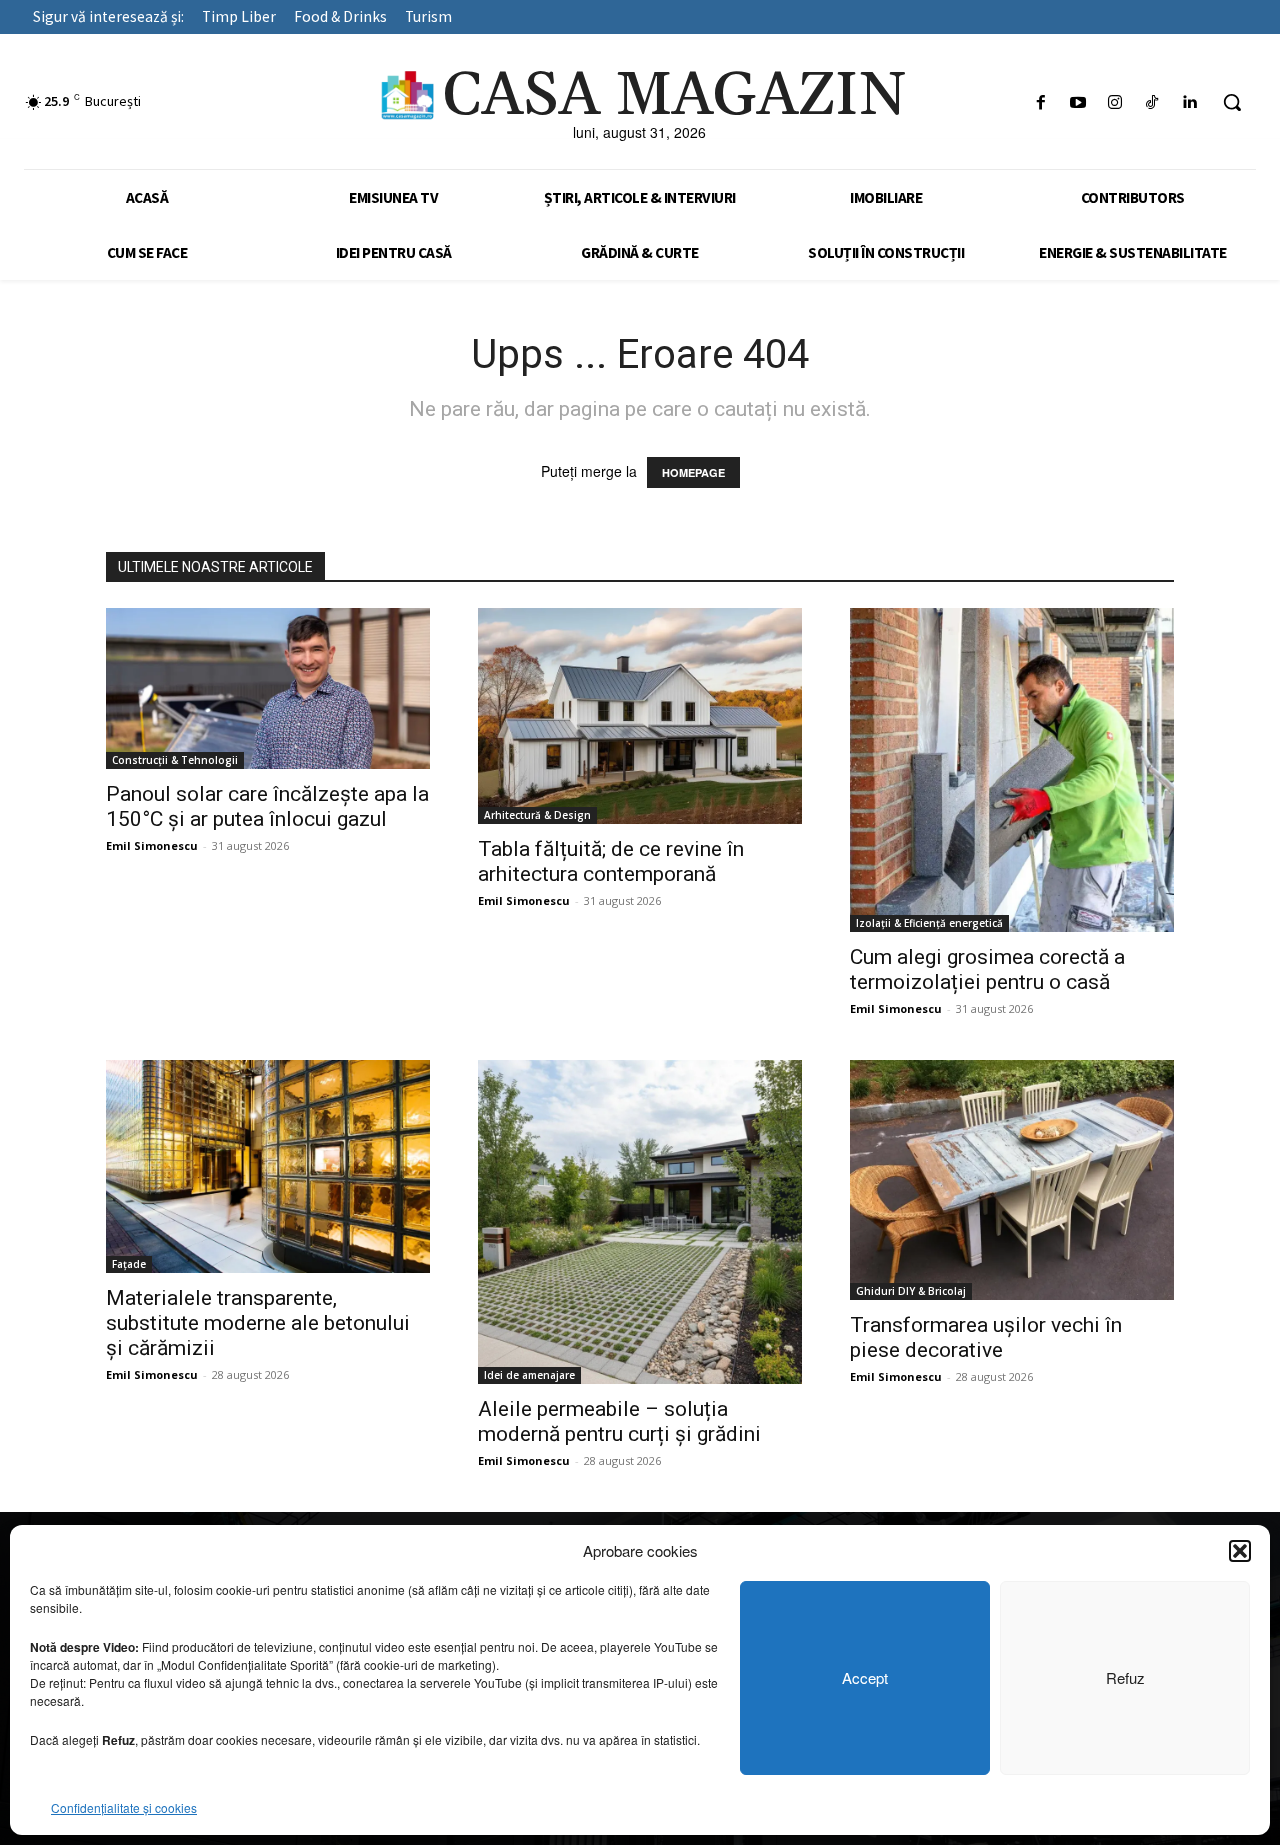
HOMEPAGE (693, 472)
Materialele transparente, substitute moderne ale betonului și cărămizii (258, 1323)
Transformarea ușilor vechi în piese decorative (986, 1337)
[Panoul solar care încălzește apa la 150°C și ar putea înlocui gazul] (268, 689)
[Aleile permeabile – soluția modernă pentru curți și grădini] (640, 1222)
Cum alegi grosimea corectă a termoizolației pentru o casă (987, 969)
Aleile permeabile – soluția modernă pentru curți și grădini (619, 1421)
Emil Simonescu (152, 845)
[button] (1240, 1551)
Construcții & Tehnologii (175, 760)
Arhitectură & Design (537, 815)
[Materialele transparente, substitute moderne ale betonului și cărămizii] (268, 1166)
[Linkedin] (1189, 102)
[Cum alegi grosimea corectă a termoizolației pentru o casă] (1012, 770)
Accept (865, 1677)
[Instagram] (1114, 102)
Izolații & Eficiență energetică (929, 923)
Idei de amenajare (529, 1375)
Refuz (1125, 1677)
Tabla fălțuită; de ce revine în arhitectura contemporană (611, 861)
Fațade (129, 1264)
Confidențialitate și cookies (124, 1807)
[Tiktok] (1152, 102)
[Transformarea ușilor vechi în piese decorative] (1012, 1180)
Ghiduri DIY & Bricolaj (911, 1291)
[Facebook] (1040, 102)
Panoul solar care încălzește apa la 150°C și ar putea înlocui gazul (267, 806)
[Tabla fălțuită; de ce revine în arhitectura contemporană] (640, 716)
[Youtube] (1077, 102)
